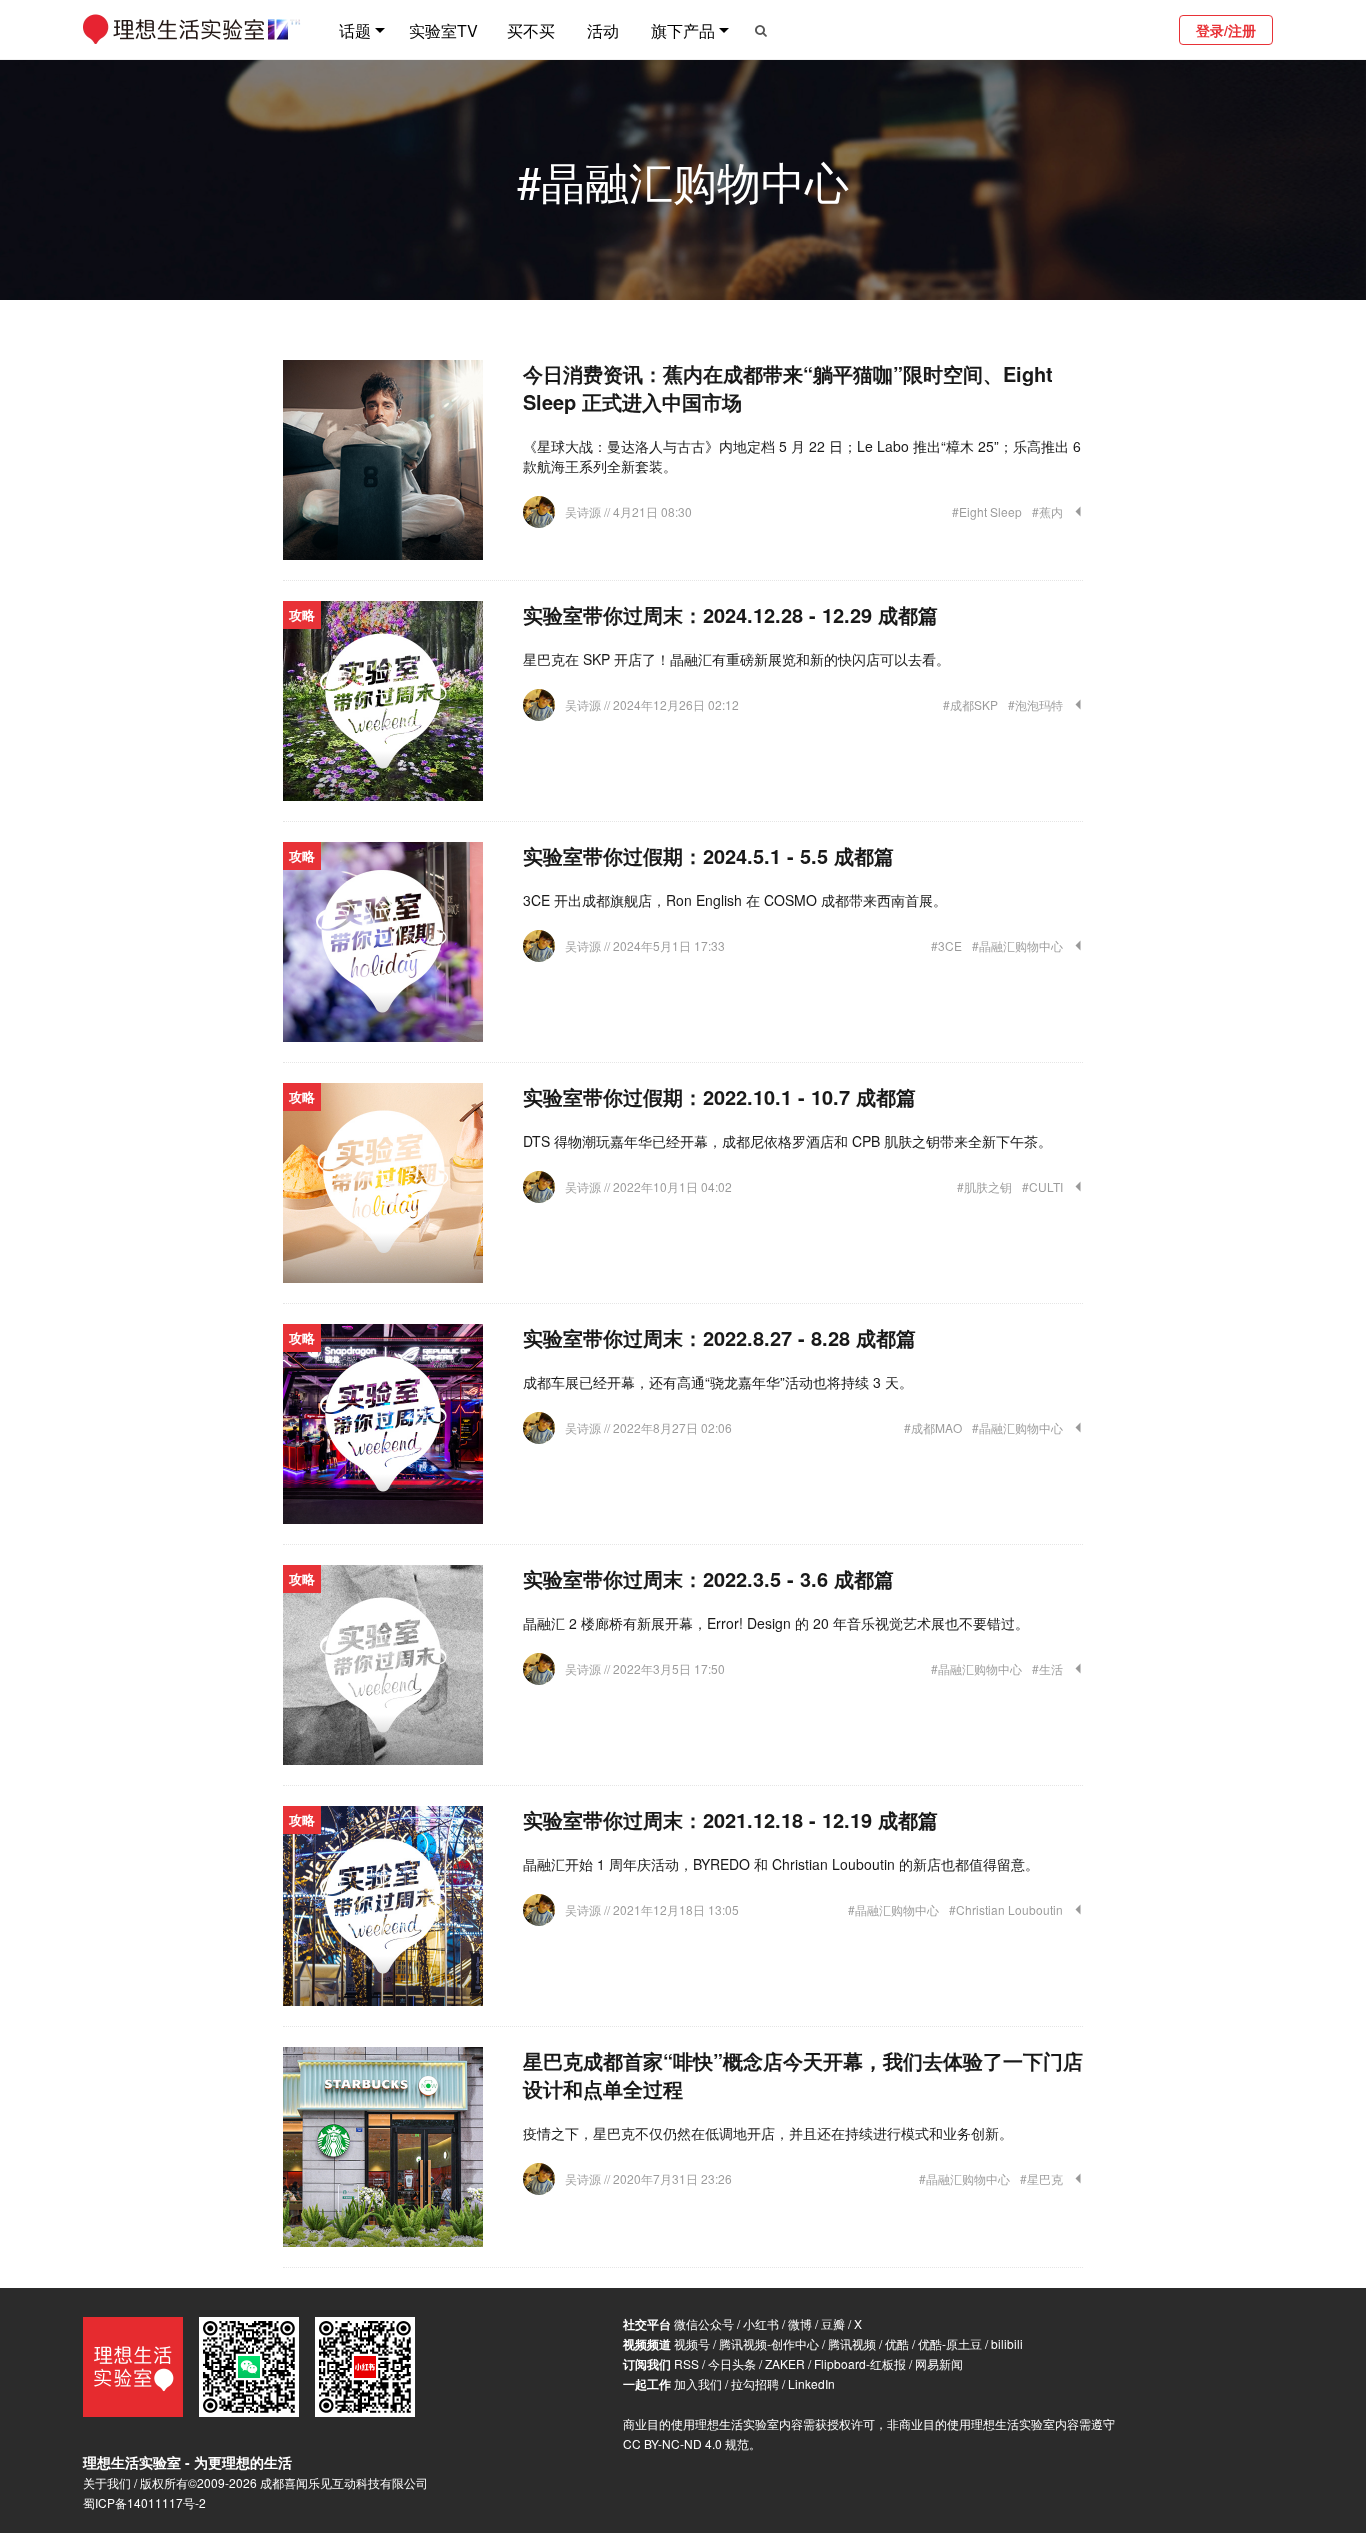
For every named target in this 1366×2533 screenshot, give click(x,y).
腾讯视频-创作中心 (769, 2343)
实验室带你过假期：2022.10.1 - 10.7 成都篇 (719, 1096)
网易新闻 (939, 2363)
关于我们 (107, 2482)
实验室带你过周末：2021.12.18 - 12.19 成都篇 (730, 1819)
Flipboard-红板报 (860, 2363)
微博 (800, 2323)
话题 (355, 30)
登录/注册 (1226, 30)
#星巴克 (1041, 2178)
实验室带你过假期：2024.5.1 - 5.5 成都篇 (708, 855)
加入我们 (698, 2383)
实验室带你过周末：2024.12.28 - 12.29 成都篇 (730, 614)
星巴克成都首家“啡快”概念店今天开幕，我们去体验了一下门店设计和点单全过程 (803, 2074)
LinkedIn (811, 2383)
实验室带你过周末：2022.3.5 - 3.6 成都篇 (708, 1578)
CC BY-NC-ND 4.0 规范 (686, 2443)
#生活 (1047, 1668)
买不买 (531, 30)
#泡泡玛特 (1035, 704)
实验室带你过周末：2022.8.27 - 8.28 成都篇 (719, 1337)
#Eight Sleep (987, 511)
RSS (686, 2363)
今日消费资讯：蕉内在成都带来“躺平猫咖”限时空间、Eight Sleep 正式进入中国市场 (788, 387)
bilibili (1007, 2343)
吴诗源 (584, 511)
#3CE (946, 945)
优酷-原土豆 (950, 2343)
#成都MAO (933, 1427)
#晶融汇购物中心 (1017, 945)
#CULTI (1042, 1186)
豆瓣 (833, 2323)
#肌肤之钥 (984, 1186)
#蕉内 (1047, 511)
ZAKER (785, 2363)
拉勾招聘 (755, 2383)
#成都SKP (970, 704)
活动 (603, 30)
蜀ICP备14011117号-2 (144, 2502)
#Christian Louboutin (1006, 1909)
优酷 (897, 2343)
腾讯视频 (852, 2343)
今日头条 (732, 2363)
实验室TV (443, 30)
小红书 (761, 2323)
